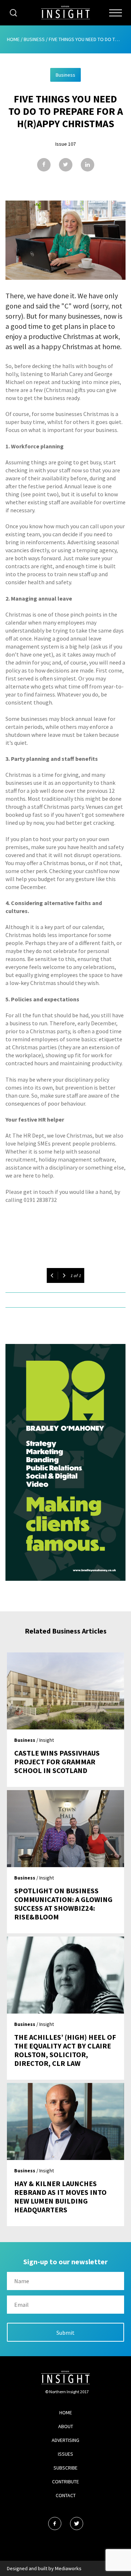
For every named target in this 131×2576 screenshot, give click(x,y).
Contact (66, 2495)
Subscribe (65, 2468)
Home (13, 39)
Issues (65, 2454)
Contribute (65, 2482)
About (66, 2426)
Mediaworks (68, 2568)
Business (34, 39)
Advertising (65, 2440)
